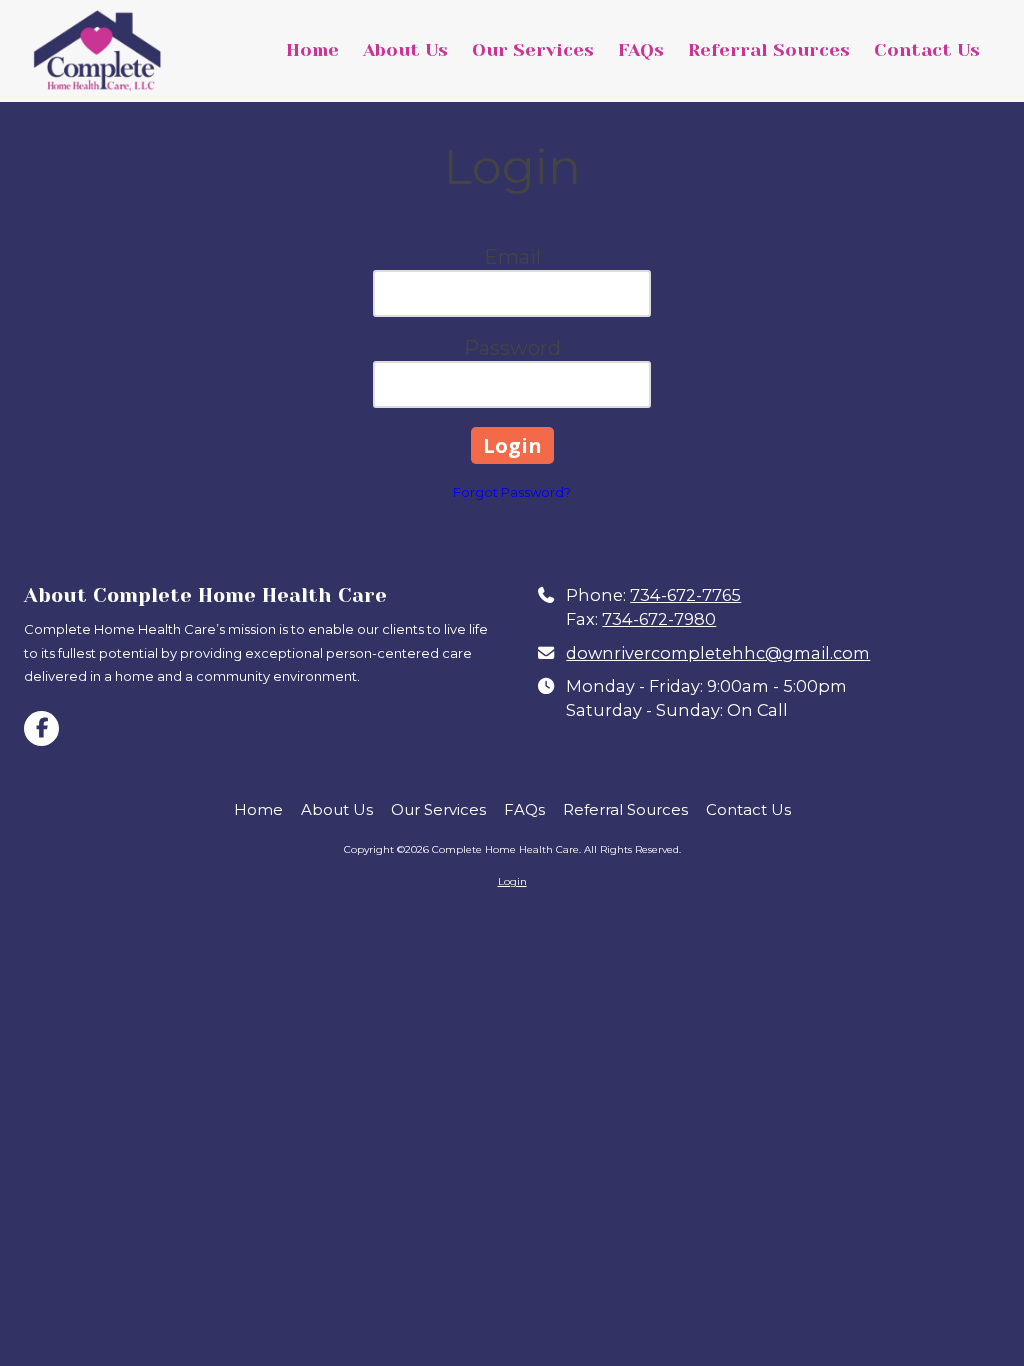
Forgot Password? (512, 492)
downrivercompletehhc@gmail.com (718, 653)
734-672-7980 (659, 619)
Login (512, 881)
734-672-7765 (685, 595)
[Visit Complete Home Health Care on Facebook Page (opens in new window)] (41, 728)
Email (512, 257)
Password (512, 348)
